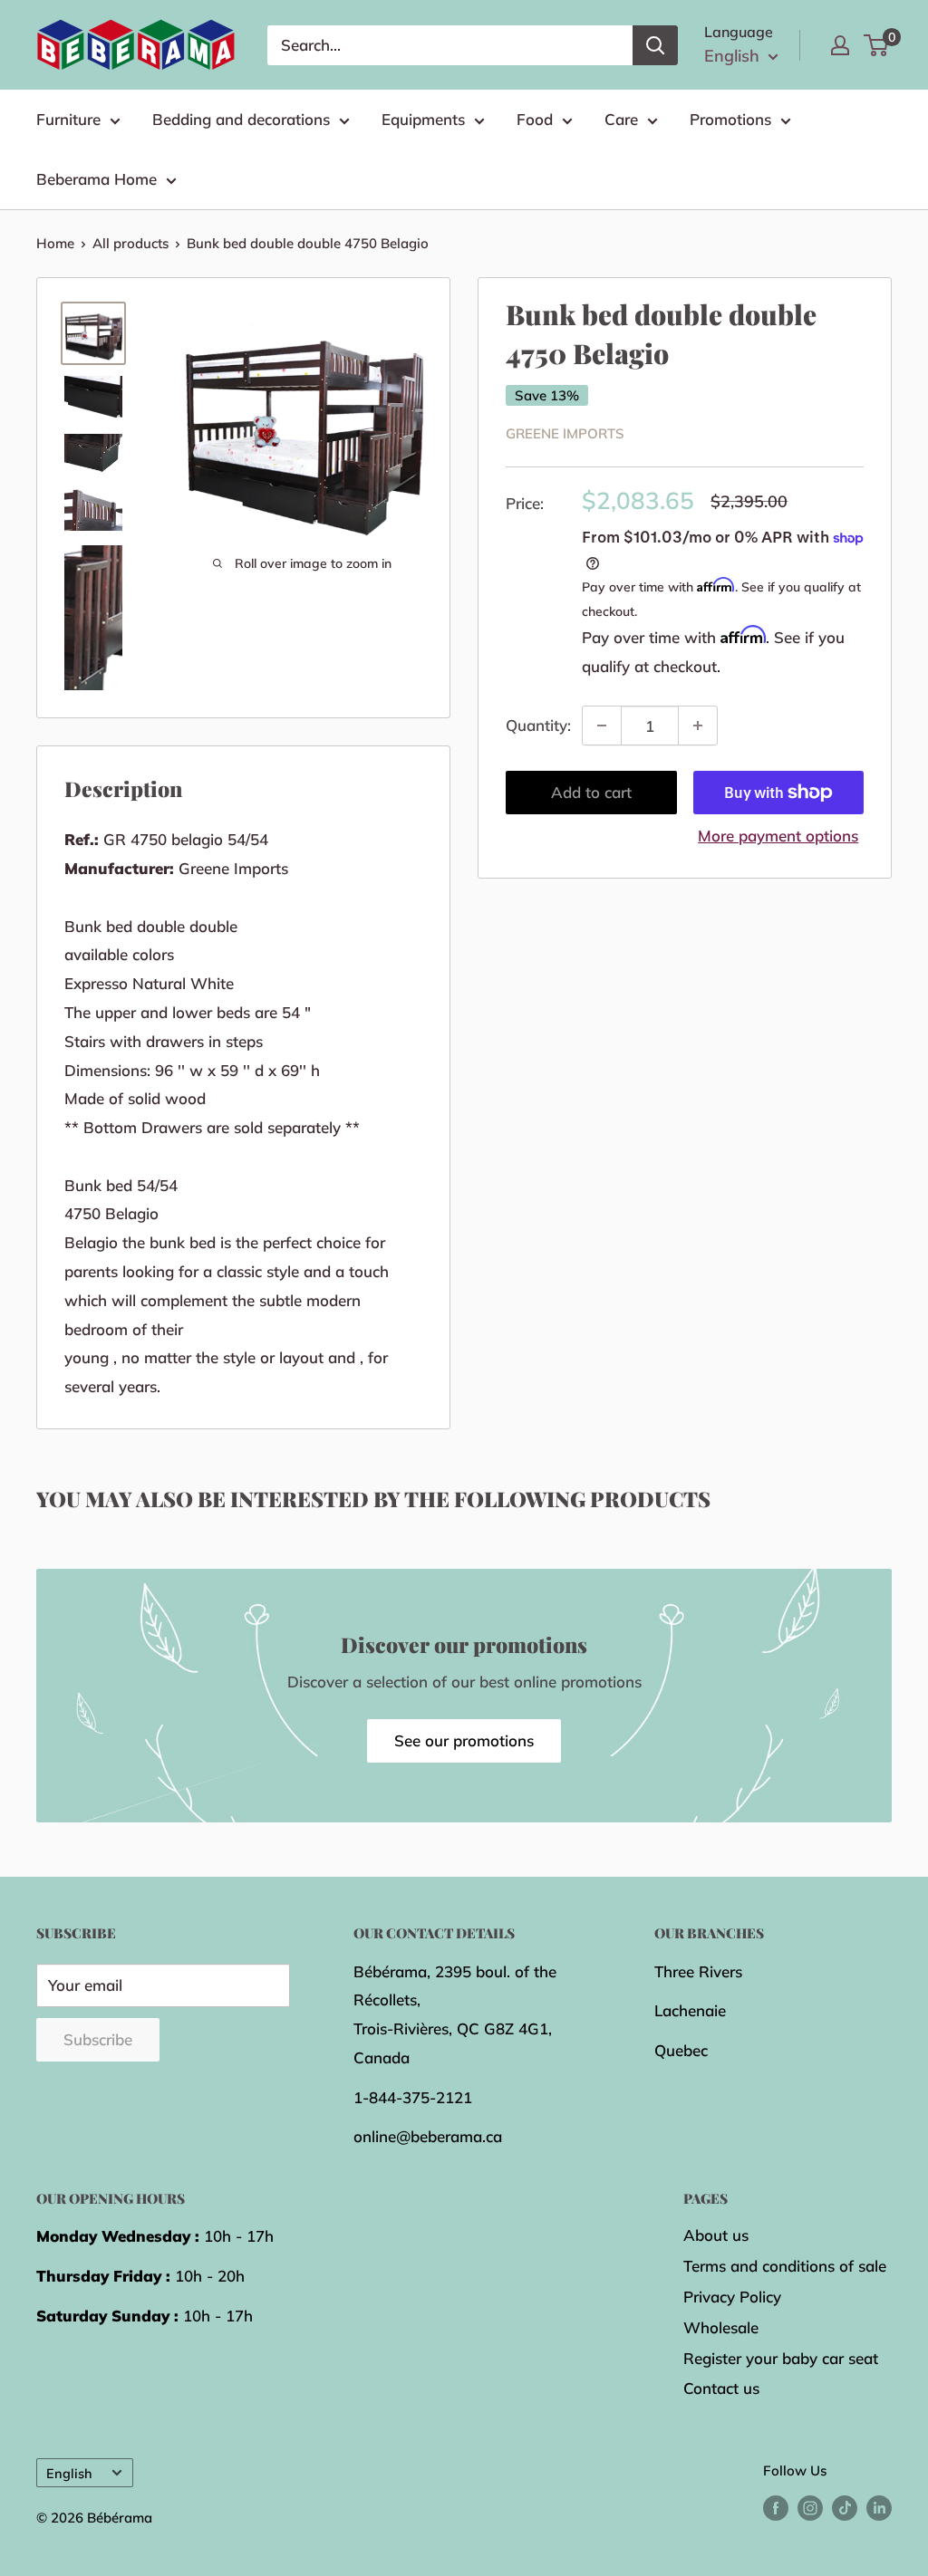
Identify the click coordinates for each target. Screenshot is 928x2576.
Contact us (721, 2388)
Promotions (730, 119)
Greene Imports (565, 433)
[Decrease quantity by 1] (602, 726)
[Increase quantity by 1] (698, 726)
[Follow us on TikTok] (845, 2508)
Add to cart (591, 792)
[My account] (840, 45)
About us (716, 2235)
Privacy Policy (732, 2297)
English (69, 2473)
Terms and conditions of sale (785, 2266)
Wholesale (721, 2327)
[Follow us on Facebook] (776, 2508)
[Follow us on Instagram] (810, 2508)
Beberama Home (97, 179)
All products (130, 243)
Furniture (68, 119)
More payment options (778, 836)
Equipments (423, 119)
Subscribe (98, 2039)
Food (535, 119)
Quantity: (538, 725)
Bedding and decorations (241, 119)
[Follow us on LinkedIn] (879, 2508)
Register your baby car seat (781, 2358)
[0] (877, 45)
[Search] (655, 45)
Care (621, 119)
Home (55, 243)
